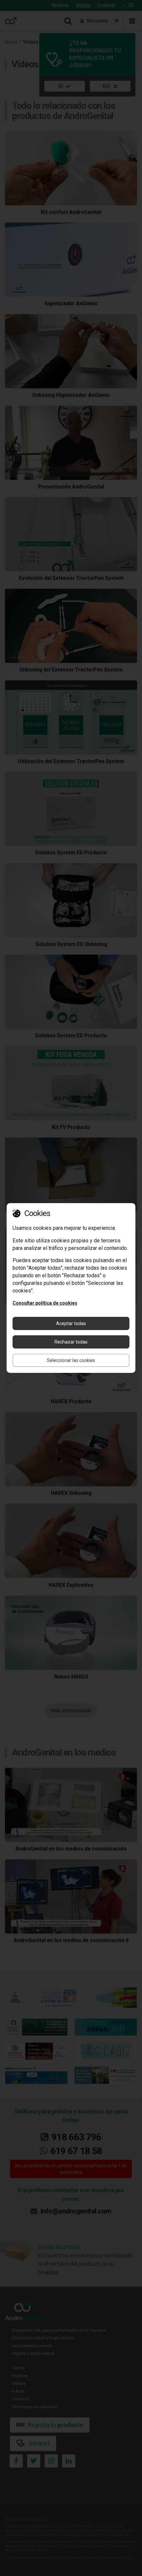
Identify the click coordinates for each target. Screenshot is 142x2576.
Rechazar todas (71, 1342)
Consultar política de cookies (45, 1303)
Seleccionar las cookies (71, 1360)
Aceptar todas (71, 1323)
